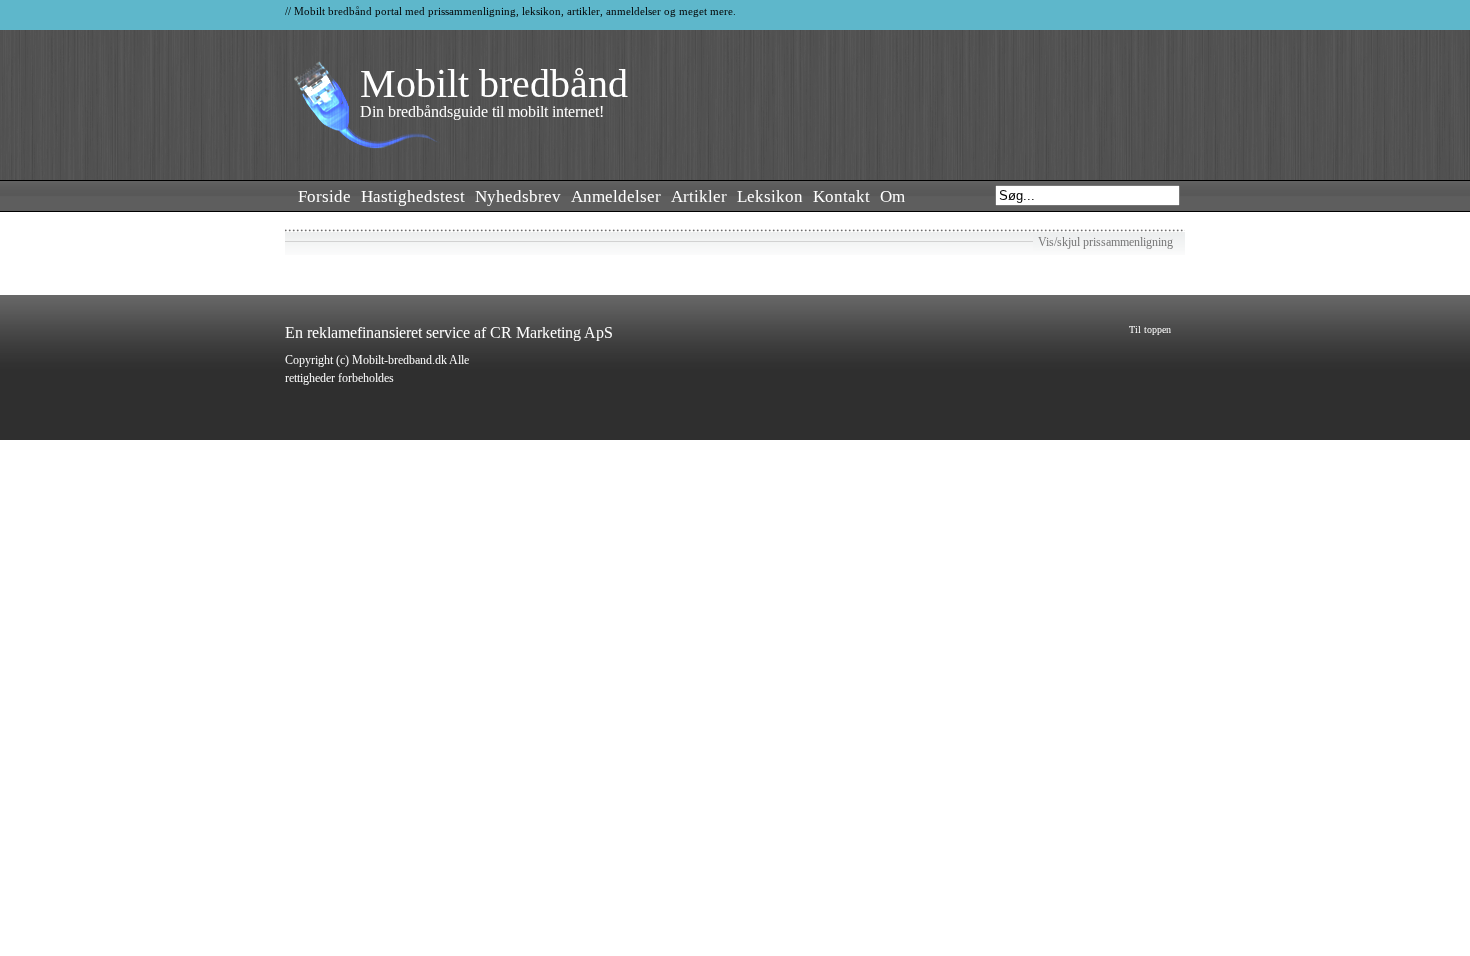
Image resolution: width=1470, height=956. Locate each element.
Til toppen (1150, 329)
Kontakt (841, 196)
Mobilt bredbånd (494, 84)
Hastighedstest (413, 196)
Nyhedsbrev (518, 196)
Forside (324, 196)
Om (892, 196)
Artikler (699, 196)
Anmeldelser (616, 196)
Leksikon (770, 196)
